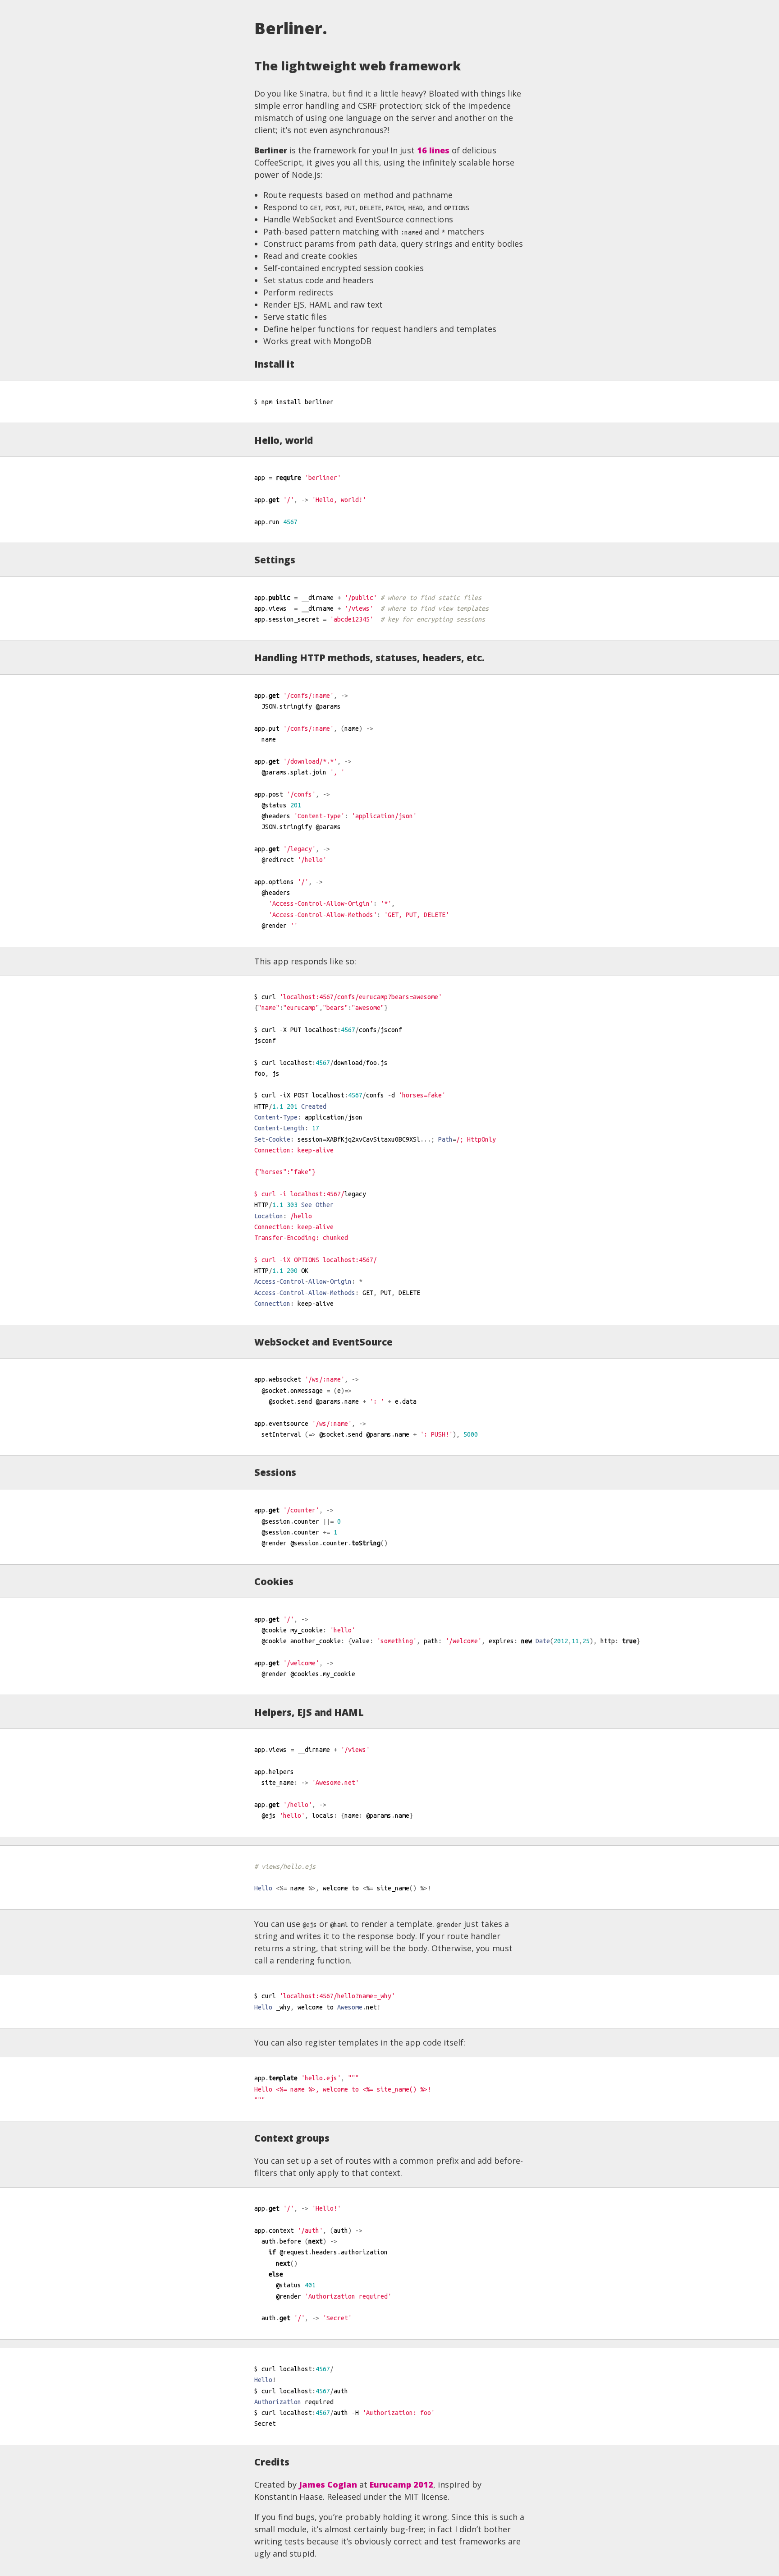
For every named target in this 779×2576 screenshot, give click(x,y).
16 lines (433, 150)
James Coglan (328, 2484)
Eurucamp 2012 (401, 2484)
